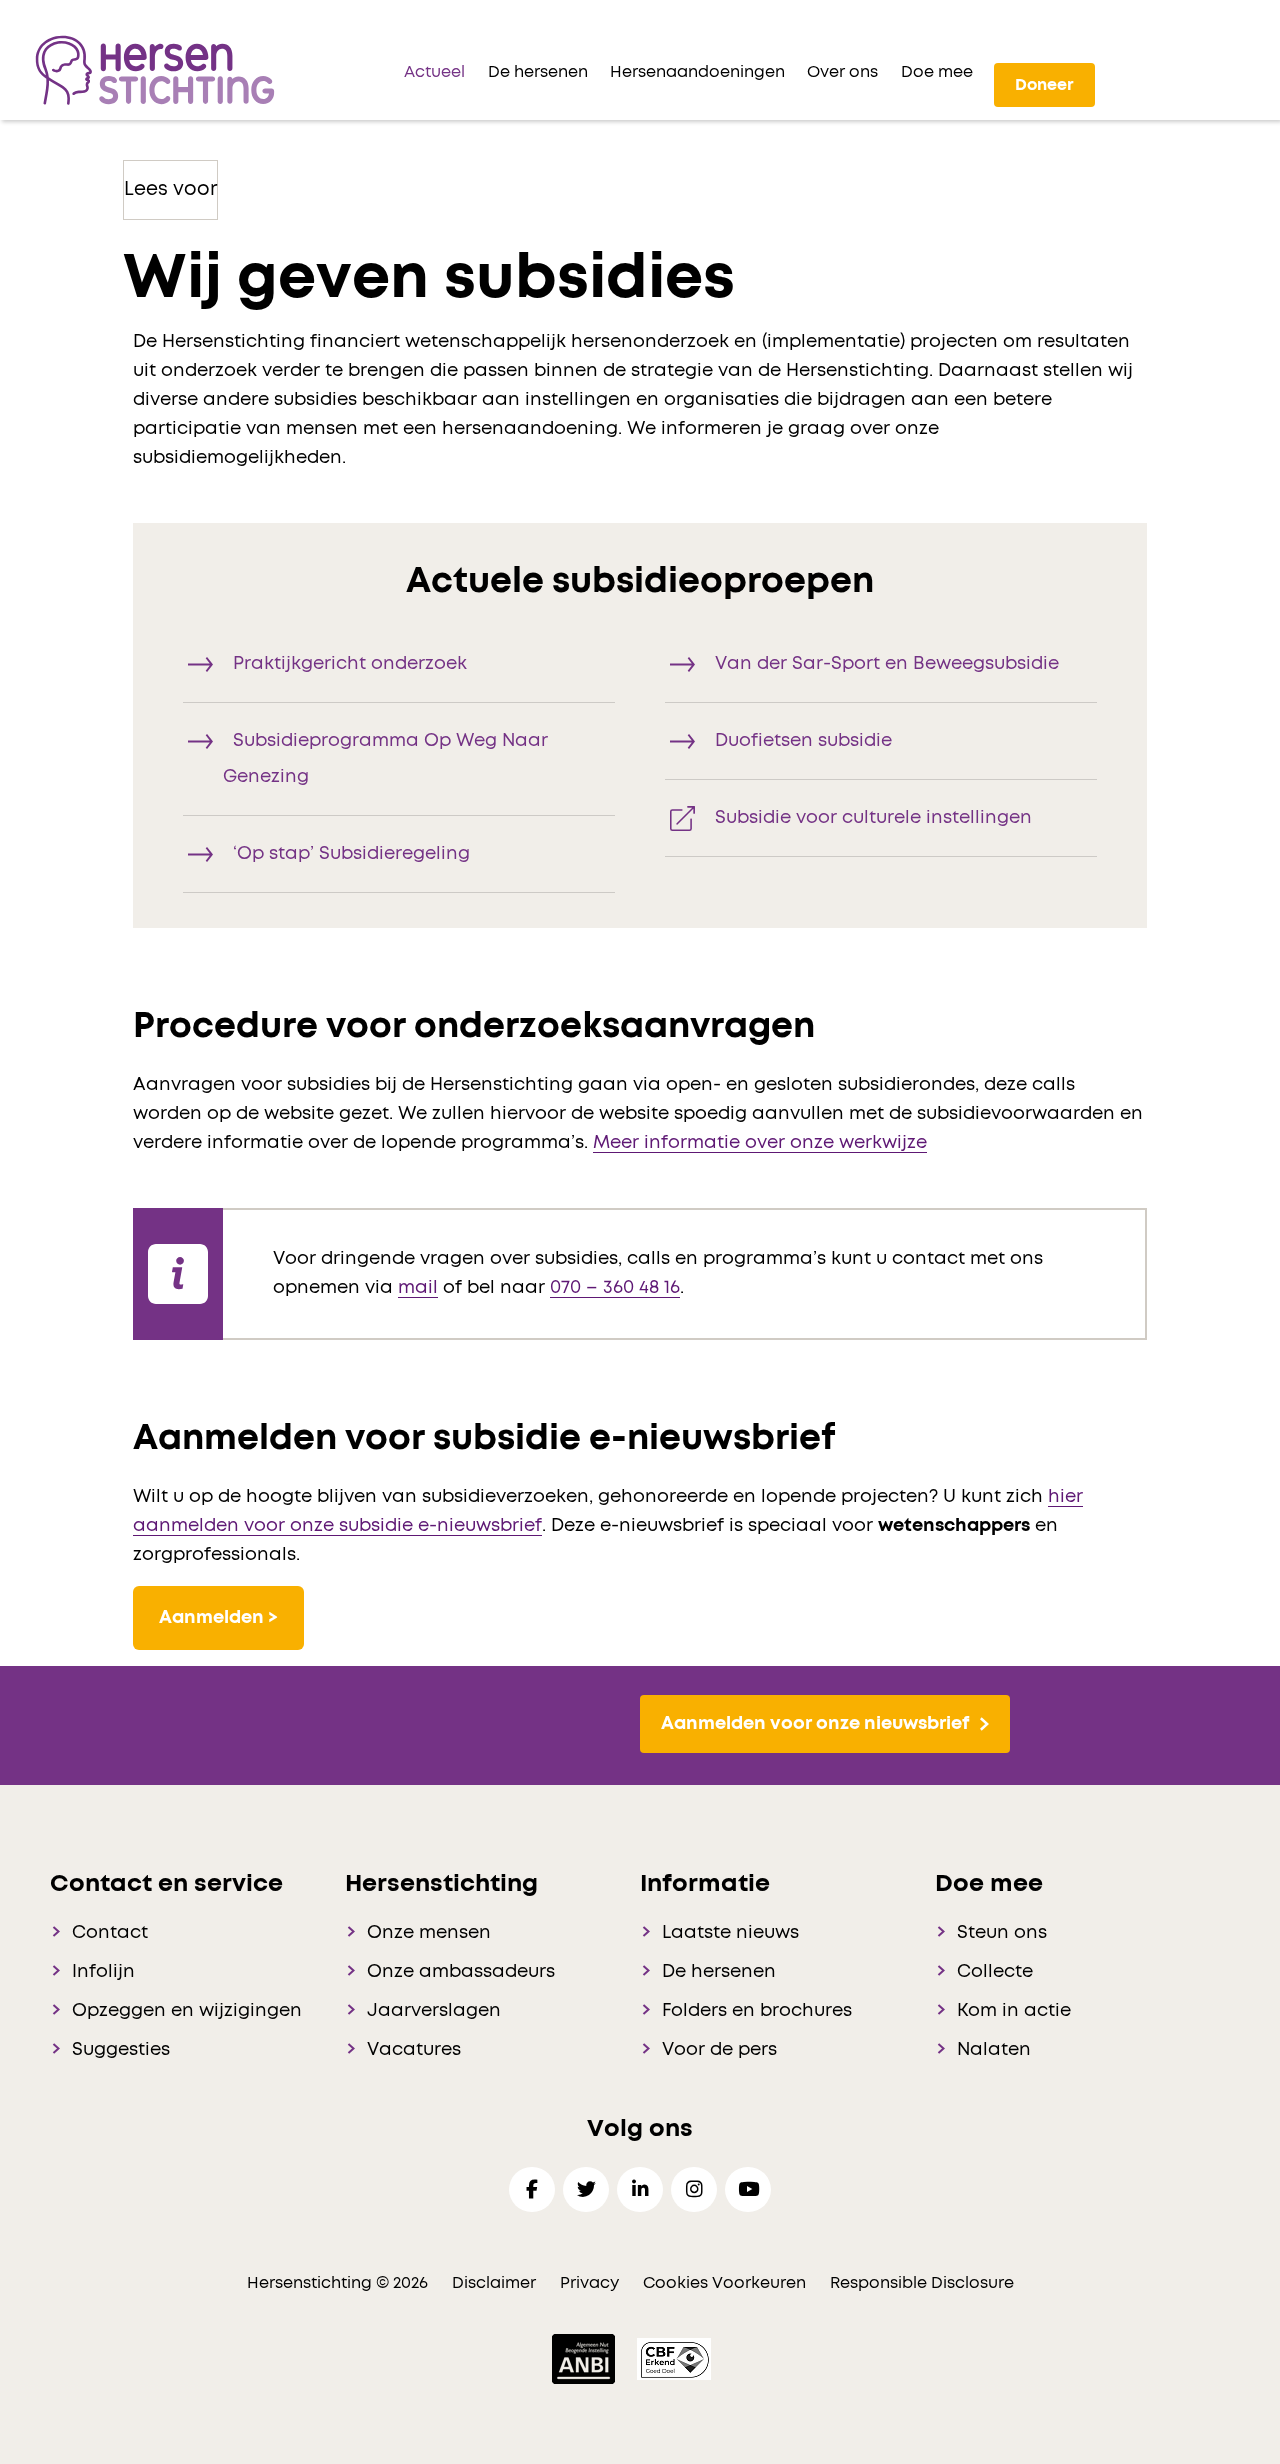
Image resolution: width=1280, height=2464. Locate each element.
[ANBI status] (585, 2358)
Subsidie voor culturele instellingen (873, 818)
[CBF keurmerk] (674, 2358)
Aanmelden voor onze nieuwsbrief (815, 1724)
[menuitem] (434, 72)
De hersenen (719, 1972)
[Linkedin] (640, 2189)
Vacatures (414, 2050)
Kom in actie (1014, 2011)
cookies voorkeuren (726, 2283)
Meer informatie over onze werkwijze (760, 1143)
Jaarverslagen (434, 2011)
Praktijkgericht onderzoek (350, 664)
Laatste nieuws (730, 1933)
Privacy (589, 2283)
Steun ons (1002, 1933)
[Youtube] (748, 2189)
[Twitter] (586, 2189)
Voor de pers (719, 2050)
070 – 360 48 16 (615, 1288)
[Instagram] (694, 2189)
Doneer (1044, 85)
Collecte (995, 1972)
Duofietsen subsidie (803, 741)
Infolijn (103, 1972)
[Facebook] (532, 2189)
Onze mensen (429, 1933)
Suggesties (121, 2050)
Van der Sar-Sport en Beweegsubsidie (887, 664)
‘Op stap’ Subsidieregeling (351, 854)
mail (418, 1288)
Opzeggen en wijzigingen (187, 2011)
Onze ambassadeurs (461, 1972)
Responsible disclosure (922, 2283)
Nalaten (994, 2050)
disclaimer (494, 2283)
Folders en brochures (757, 2011)
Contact (110, 1933)
